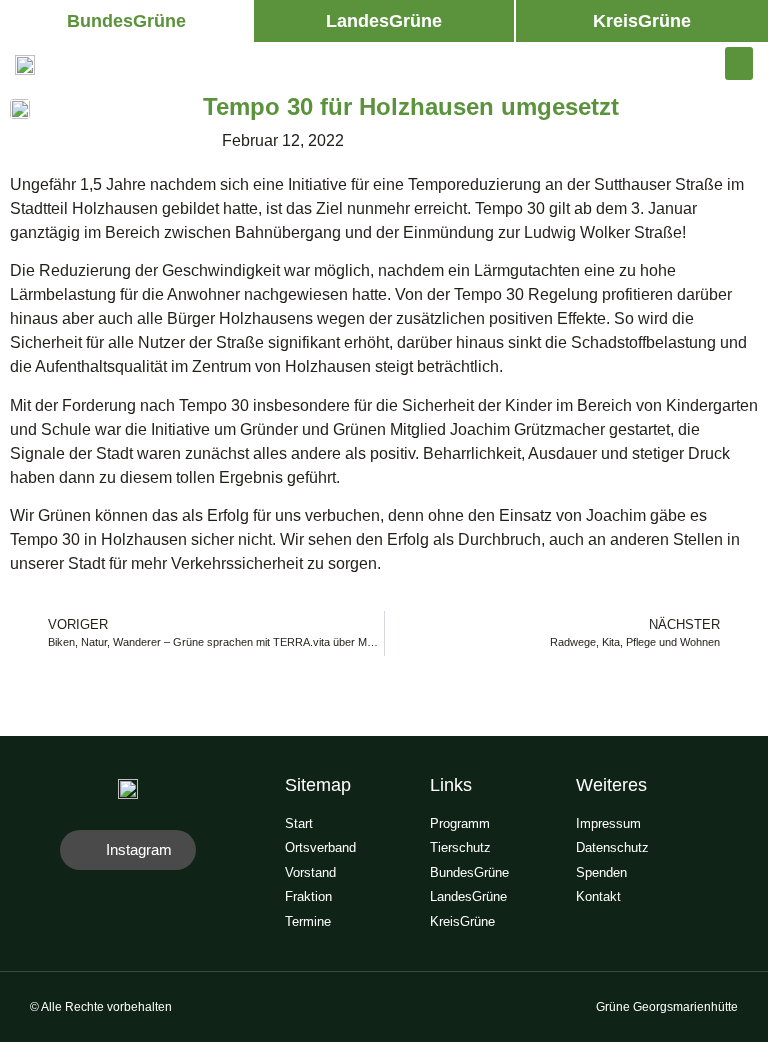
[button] (126, 21)
